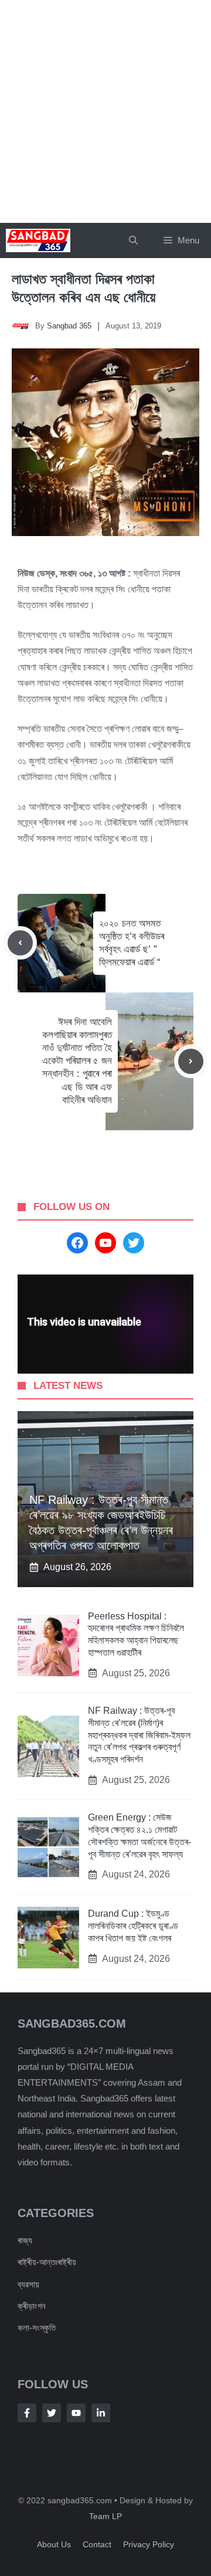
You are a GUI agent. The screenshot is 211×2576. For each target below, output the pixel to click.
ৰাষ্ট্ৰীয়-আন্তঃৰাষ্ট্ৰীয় (47, 2262)
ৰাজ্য (25, 2240)
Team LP (105, 2516)
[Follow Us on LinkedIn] (101, 2413)
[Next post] (191, 1061)
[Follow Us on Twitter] (52, 2413)
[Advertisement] (105, 111)
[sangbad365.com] (38, 240)
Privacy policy (149, 2544)
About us (54, 2544)
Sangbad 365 (69, 326)
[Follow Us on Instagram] (76, 2413)
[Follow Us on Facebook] (27, 2413)
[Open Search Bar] (133, 240)
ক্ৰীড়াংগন (32, 2306)
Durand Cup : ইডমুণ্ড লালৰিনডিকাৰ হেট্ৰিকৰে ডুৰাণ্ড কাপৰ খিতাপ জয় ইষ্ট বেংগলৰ (133, 1926)
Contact (97, 2544)
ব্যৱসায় (28, 2284)
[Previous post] (20, 943)
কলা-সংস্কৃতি (37, 2328)
